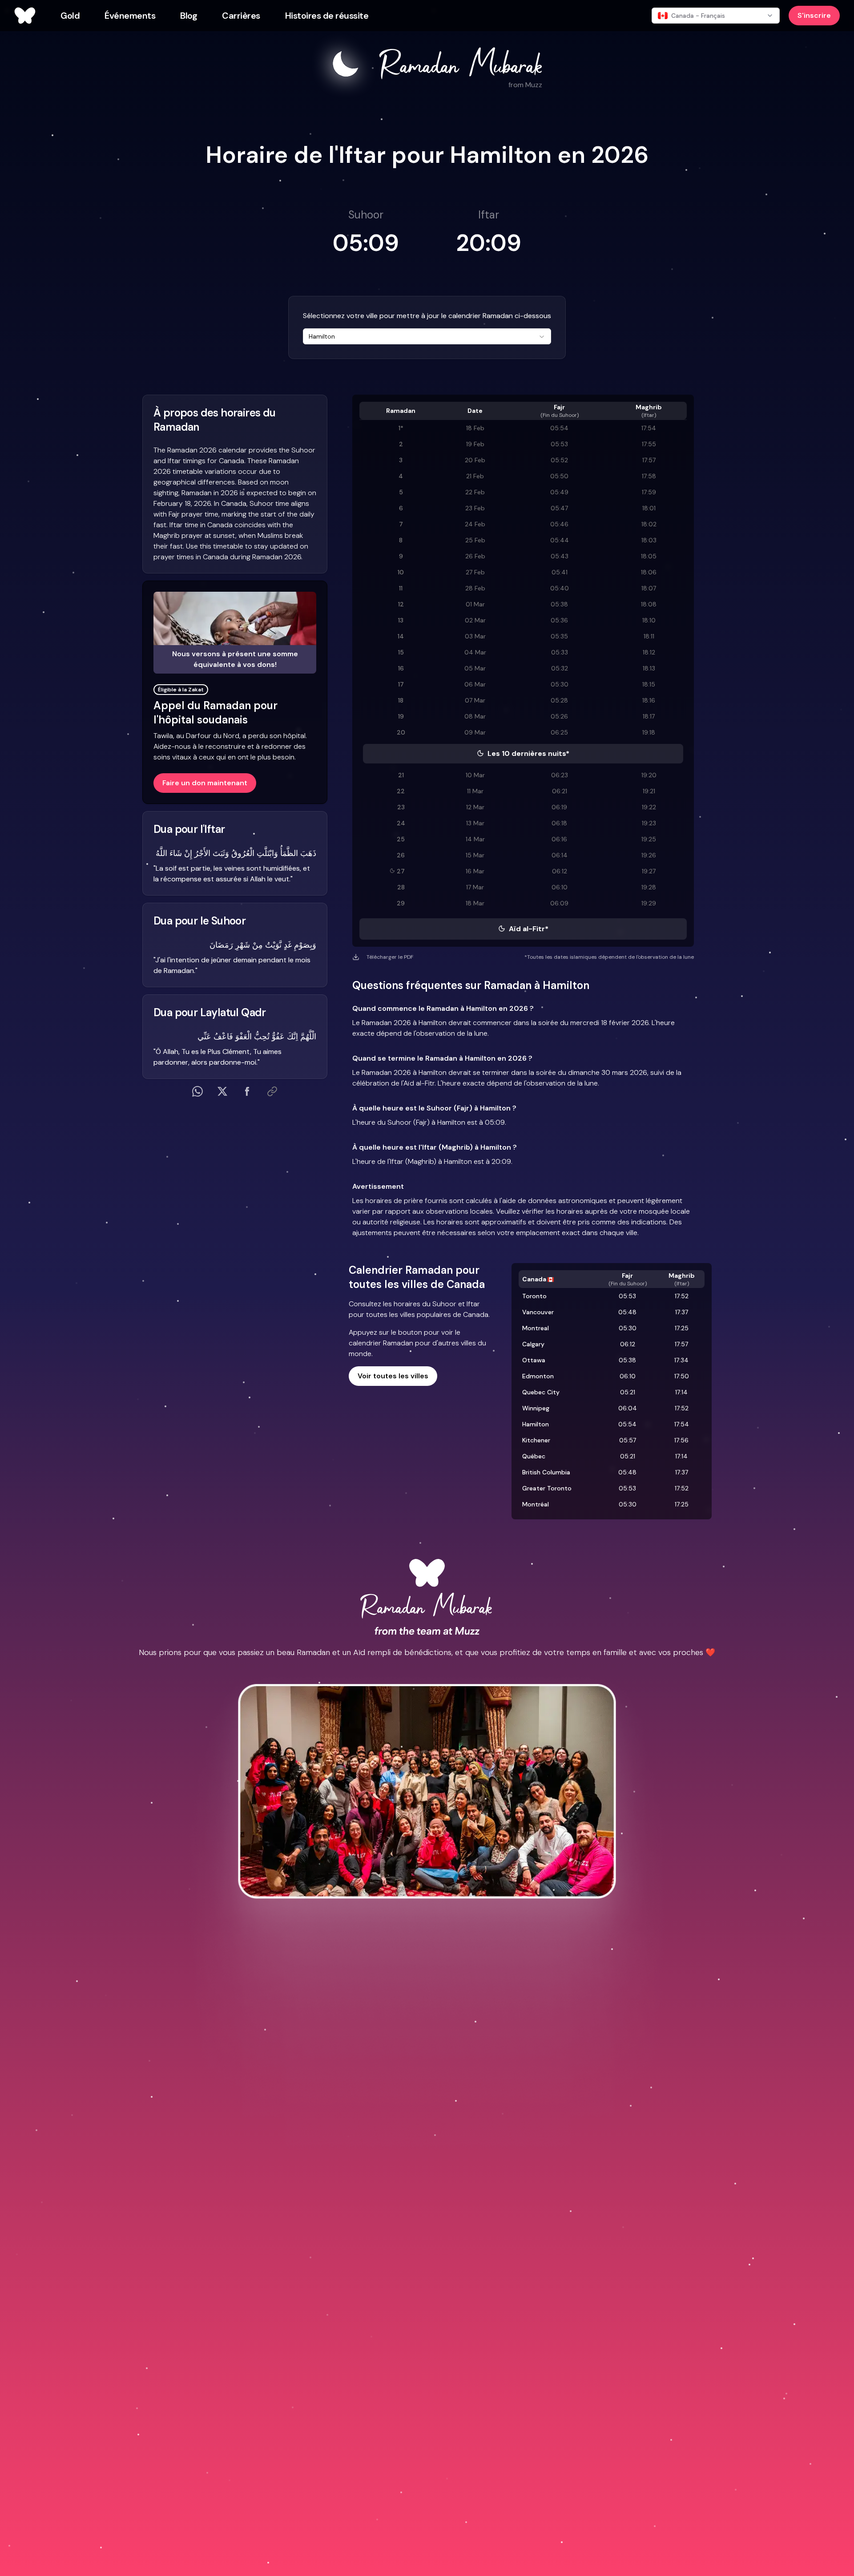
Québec (534, 1456)
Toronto (534, 1296)
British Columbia (546, 1472)
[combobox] (427, 336)
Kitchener (536, 1440)
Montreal (536, 1328)
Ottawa (534, 1360)
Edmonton (538, 1376)
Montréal (536, 1504)
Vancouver (538, 1312)
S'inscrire (814, 15)
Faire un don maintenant (205, 783)
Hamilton (536, 1424)
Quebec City (541, 1392)
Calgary (533, 1344)
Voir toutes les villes (393, 1376)
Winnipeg (536, 1408)
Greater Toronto (547, 1488)
